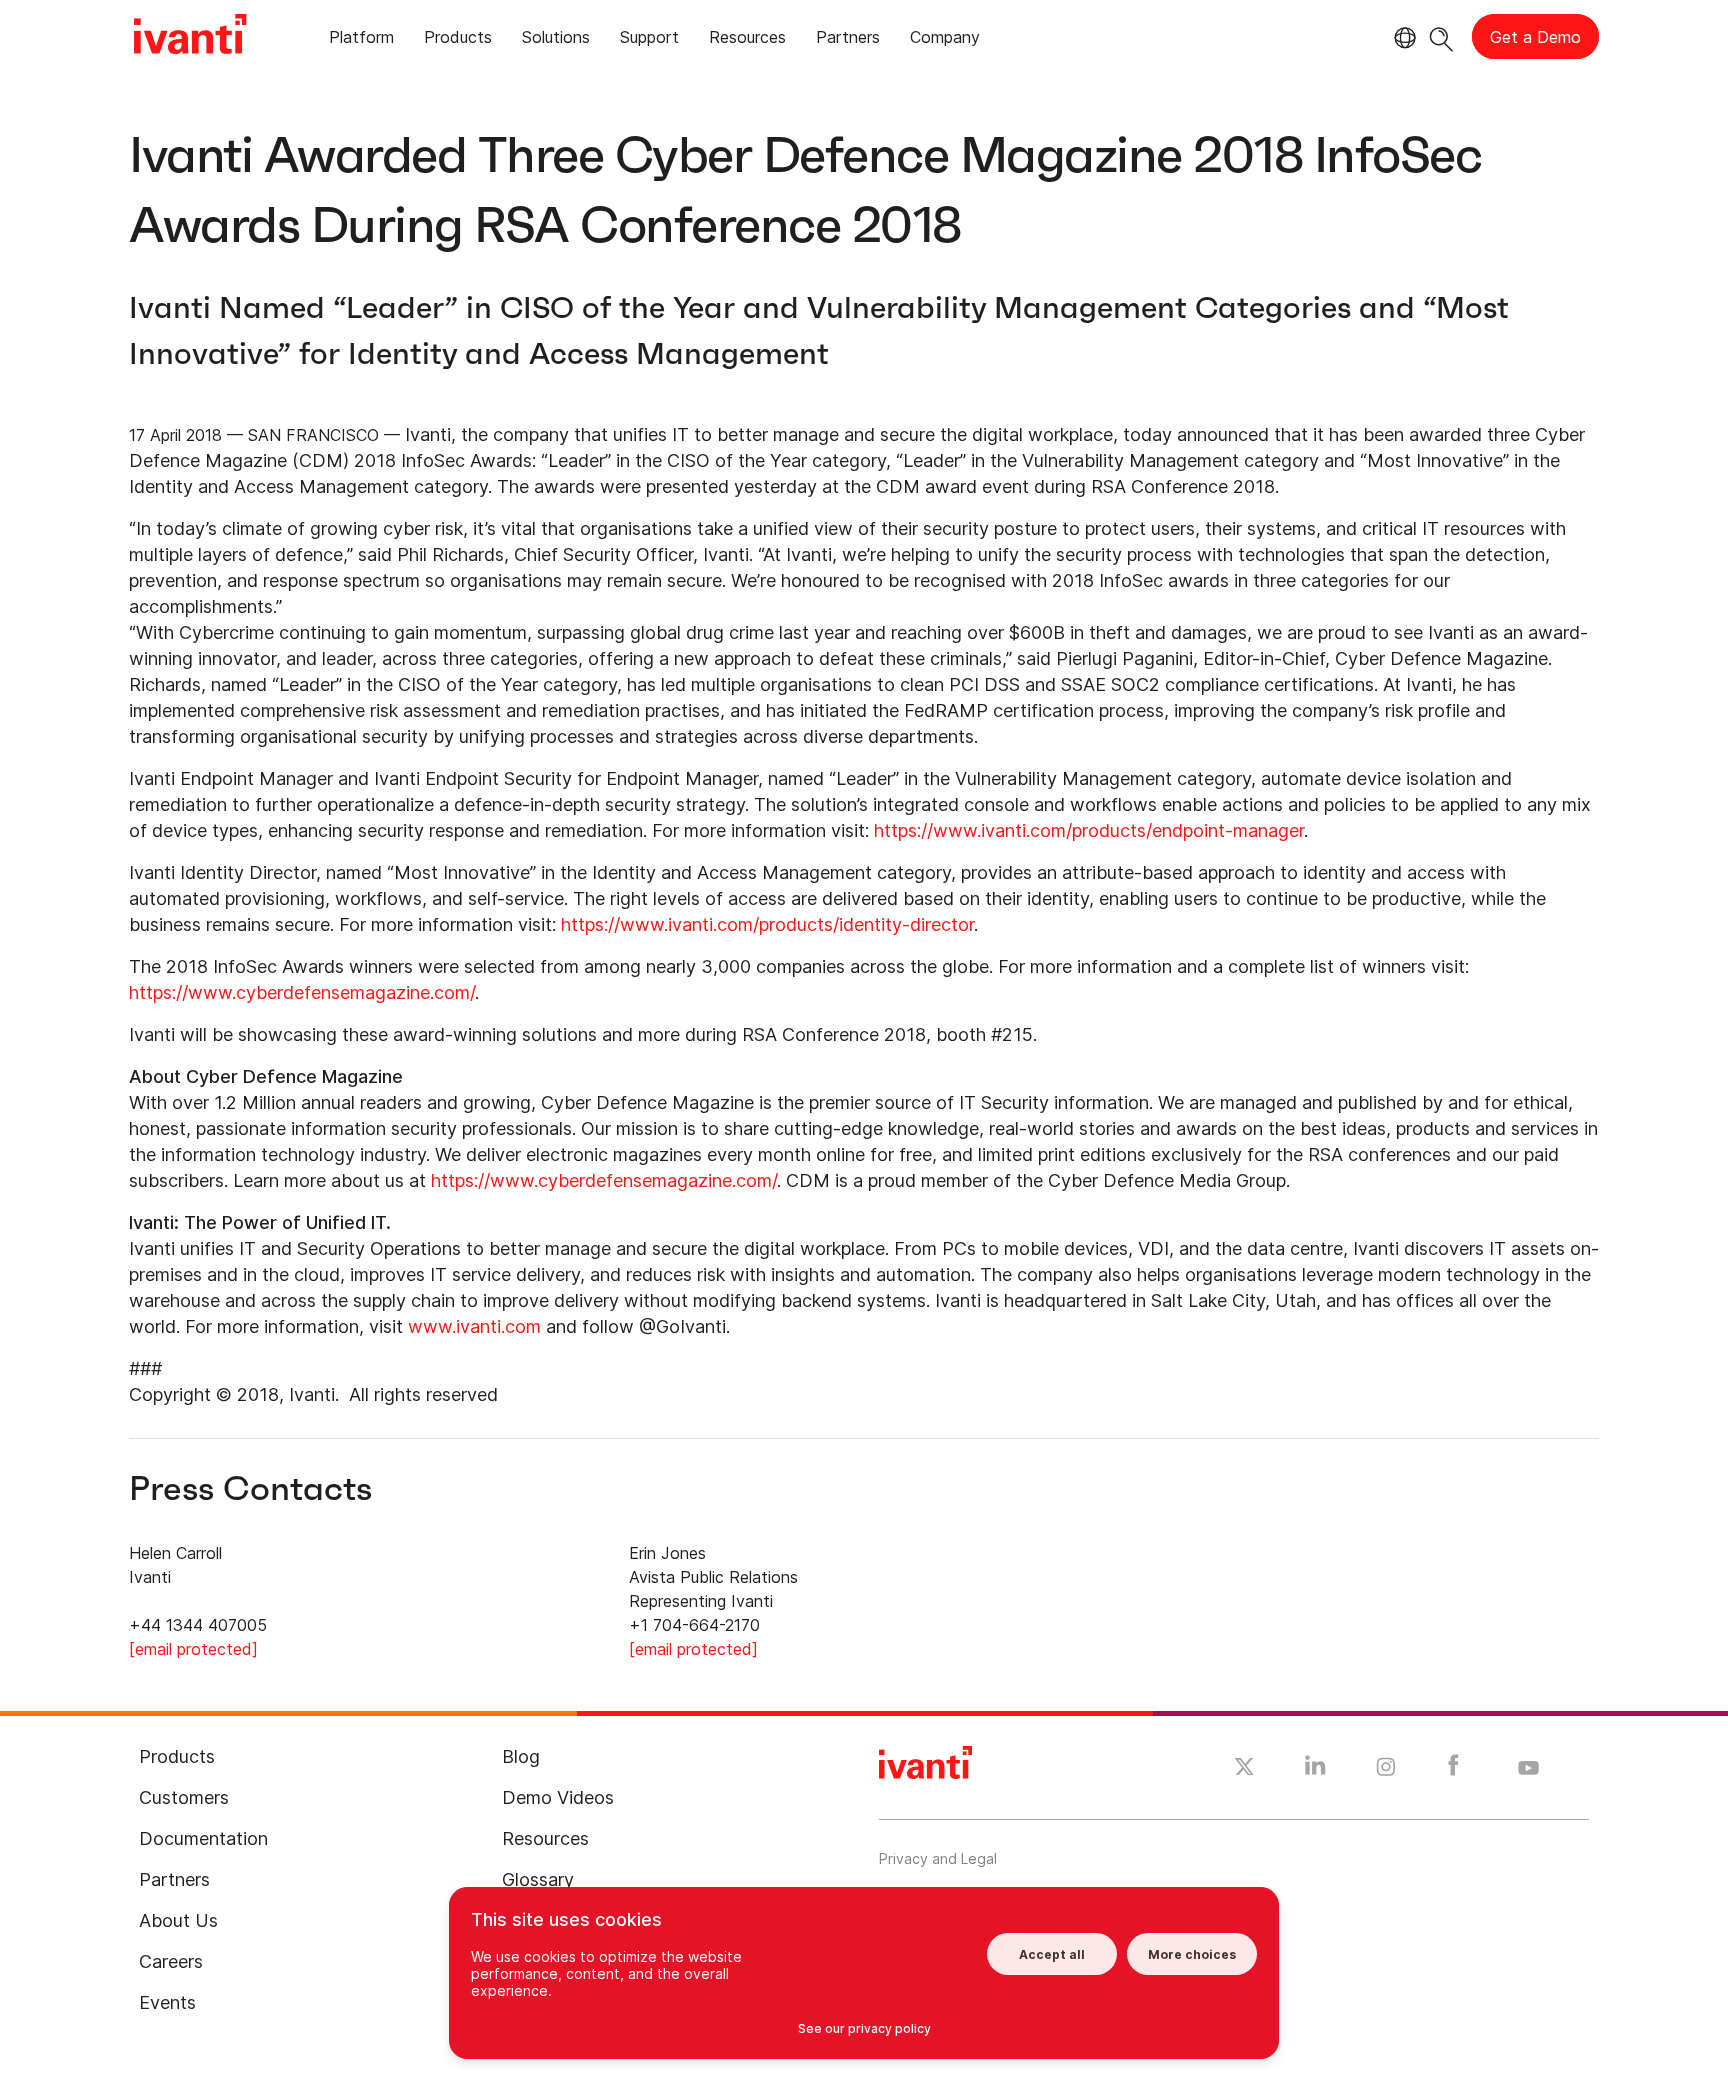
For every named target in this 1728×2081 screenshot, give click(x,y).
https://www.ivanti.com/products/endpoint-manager (1089, 830)
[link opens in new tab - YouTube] (1528, 1769)
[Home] (190, 37)
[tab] (361, 40)
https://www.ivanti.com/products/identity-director (767, 924)
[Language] (1402, 38)
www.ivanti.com (474, 1326)
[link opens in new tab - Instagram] (1386, 1770)
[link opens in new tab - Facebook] (1453, 1770)
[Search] (1441, 36)
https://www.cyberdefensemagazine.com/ (302, 992)
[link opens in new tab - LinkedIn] (1315, 1770)
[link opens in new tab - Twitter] (1244, 1769)
